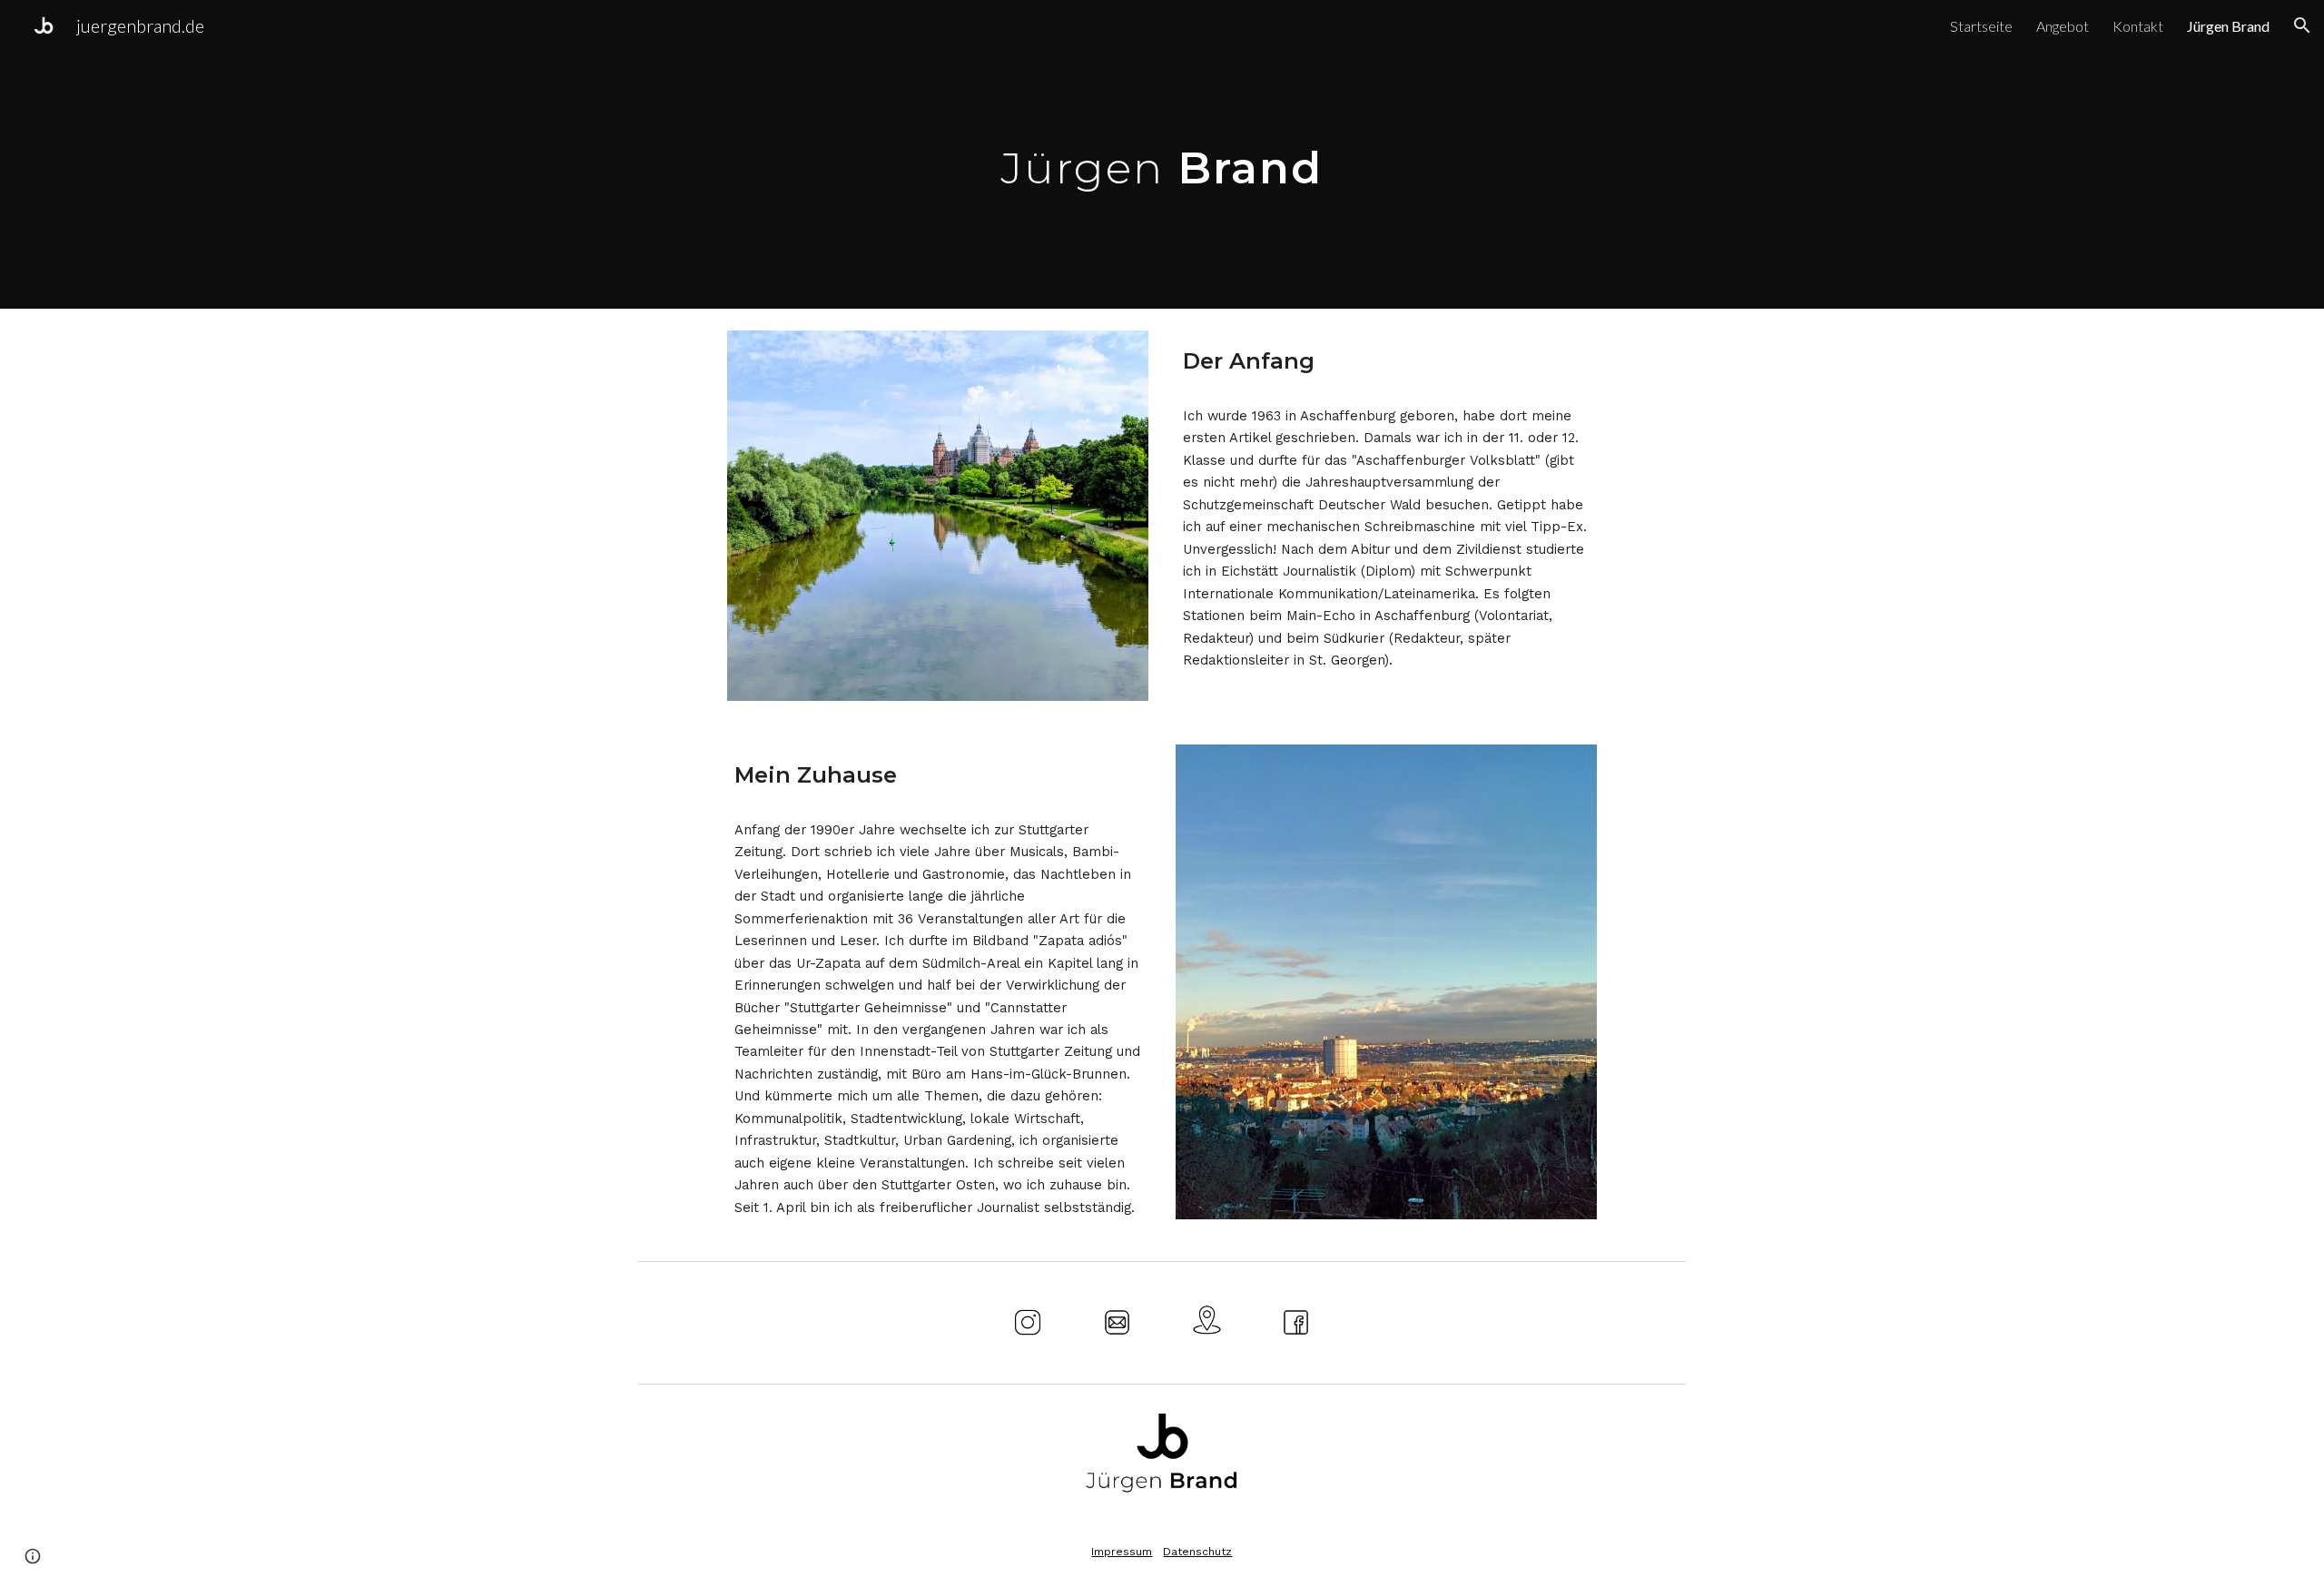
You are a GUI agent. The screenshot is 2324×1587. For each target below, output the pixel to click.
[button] (2302, 25)
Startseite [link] (1981, 26)
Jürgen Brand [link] (2228, 26)
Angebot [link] (2063, 26)
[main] (1162, 154)
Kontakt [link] (2138, 26)
